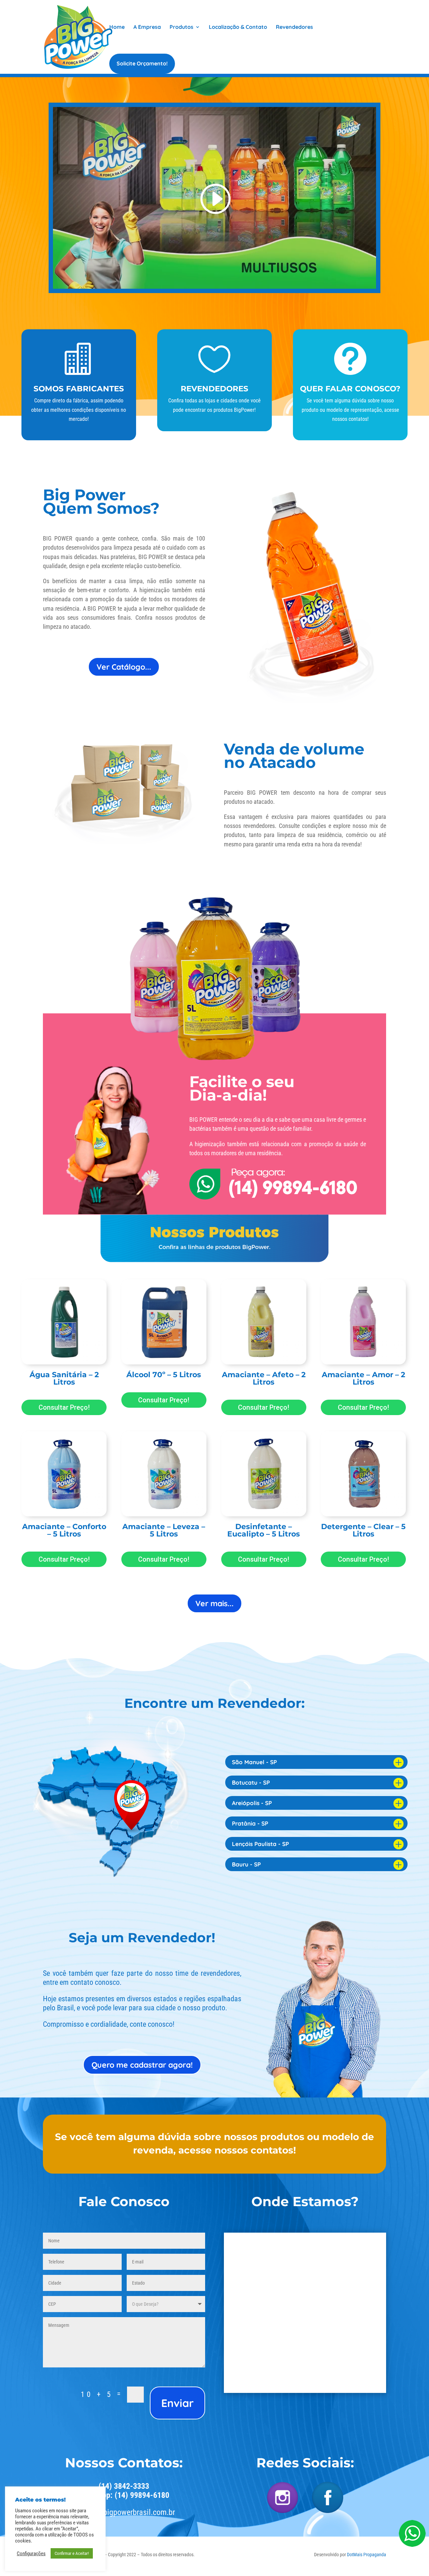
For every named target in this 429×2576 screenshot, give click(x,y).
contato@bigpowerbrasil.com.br (124, 2512)
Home (117, 27)
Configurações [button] (31, 2554)
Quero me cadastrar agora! (142, 2065)
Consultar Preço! (64, 1407)
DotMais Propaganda (366, 2555)
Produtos (181, 27)
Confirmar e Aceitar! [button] (72, 2553)
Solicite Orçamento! (142, 64)
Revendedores (294, 27)
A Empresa (147, 27)
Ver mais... (214, 1603)
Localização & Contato (238, 27)
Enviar (177, 2403)
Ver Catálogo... (124, 667)
